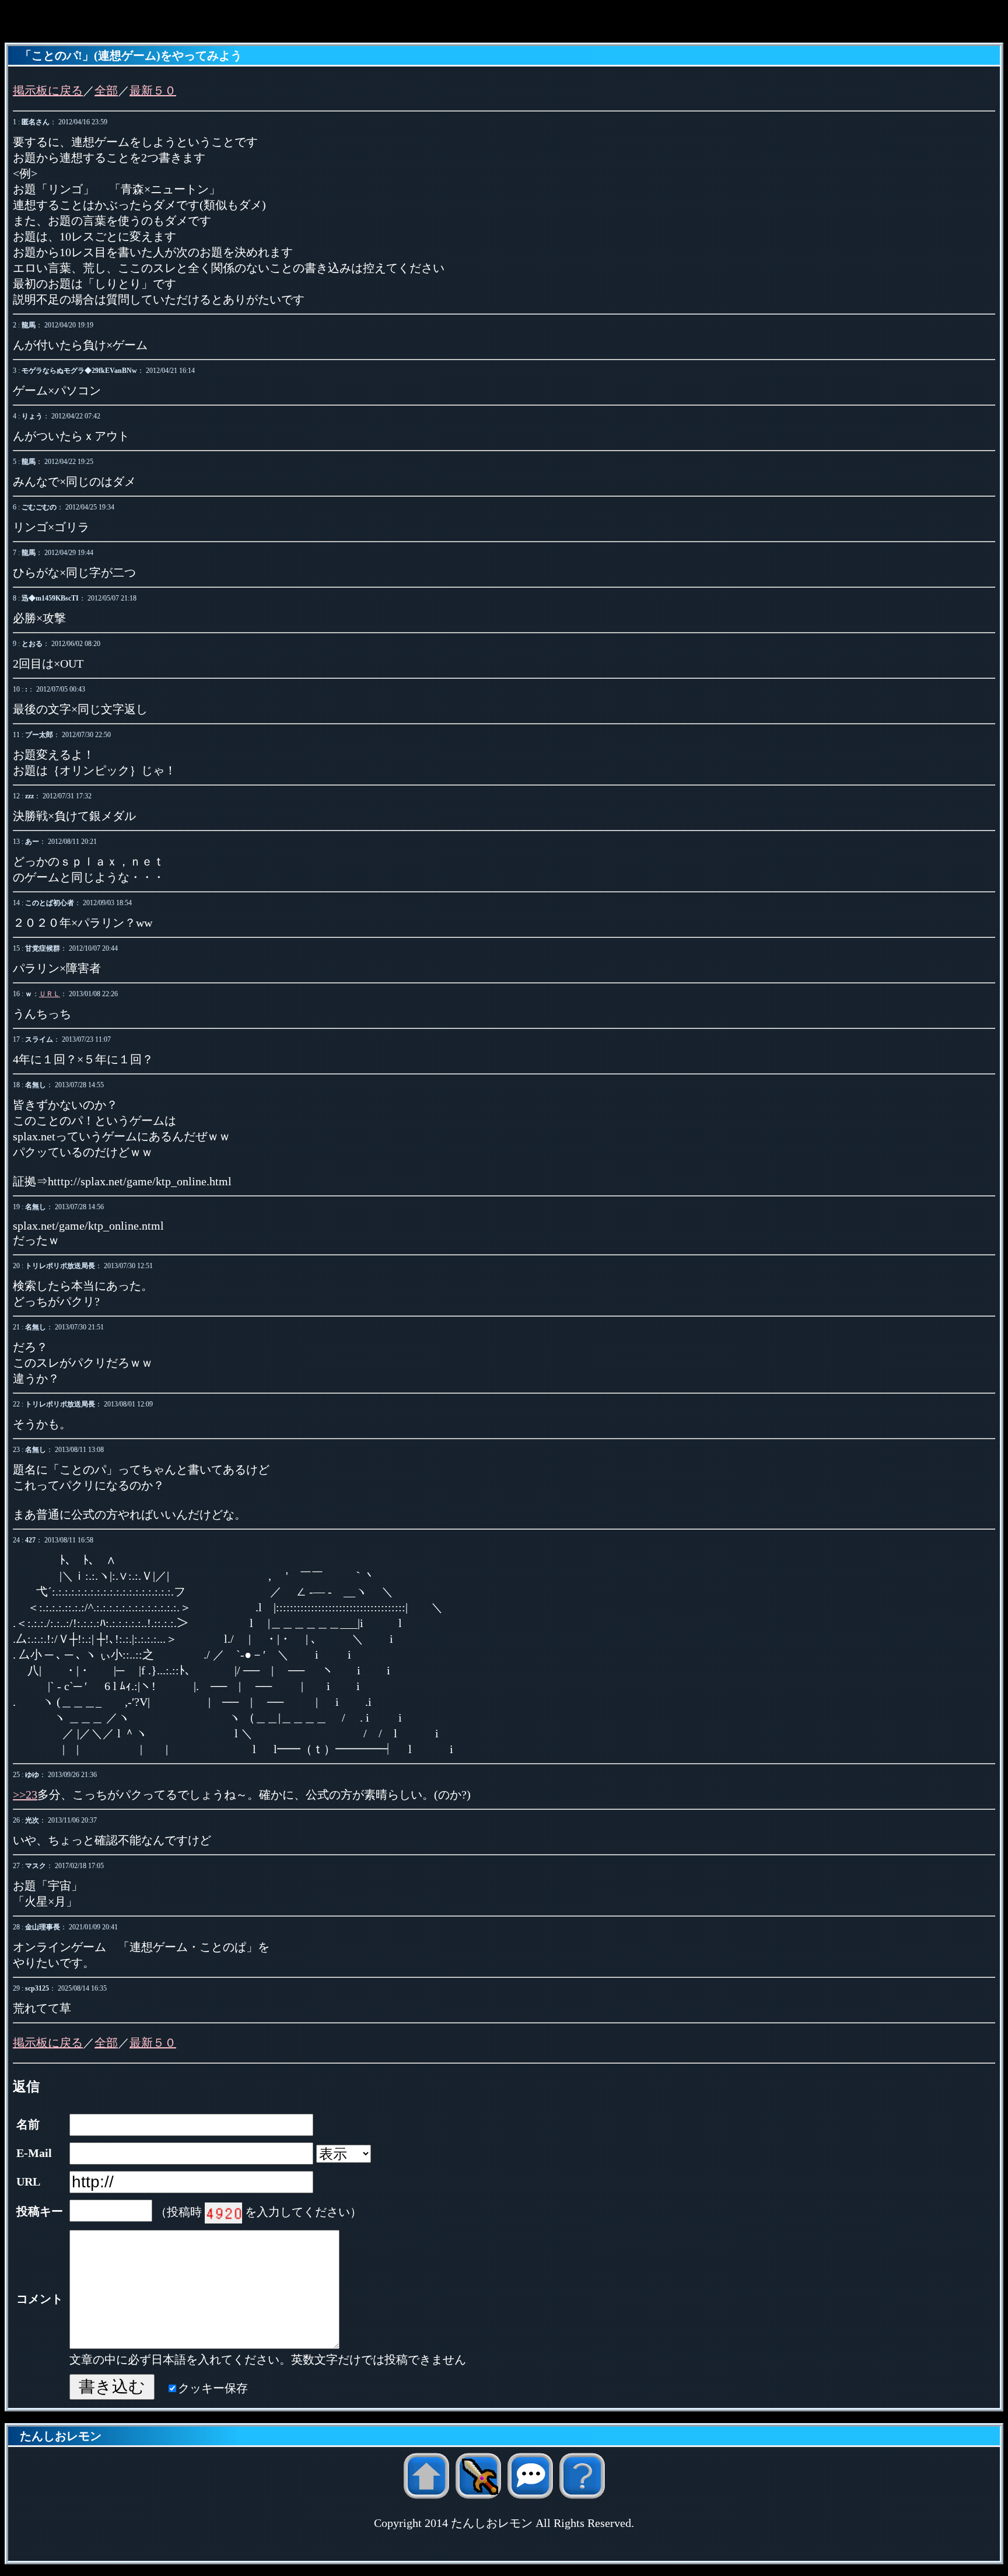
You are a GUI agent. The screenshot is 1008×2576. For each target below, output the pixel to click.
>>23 (25, 1795)
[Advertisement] (504, 22)
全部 (106, 90)
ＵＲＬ (50, 994)
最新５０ (153, 90)
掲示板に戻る (48, 90)
